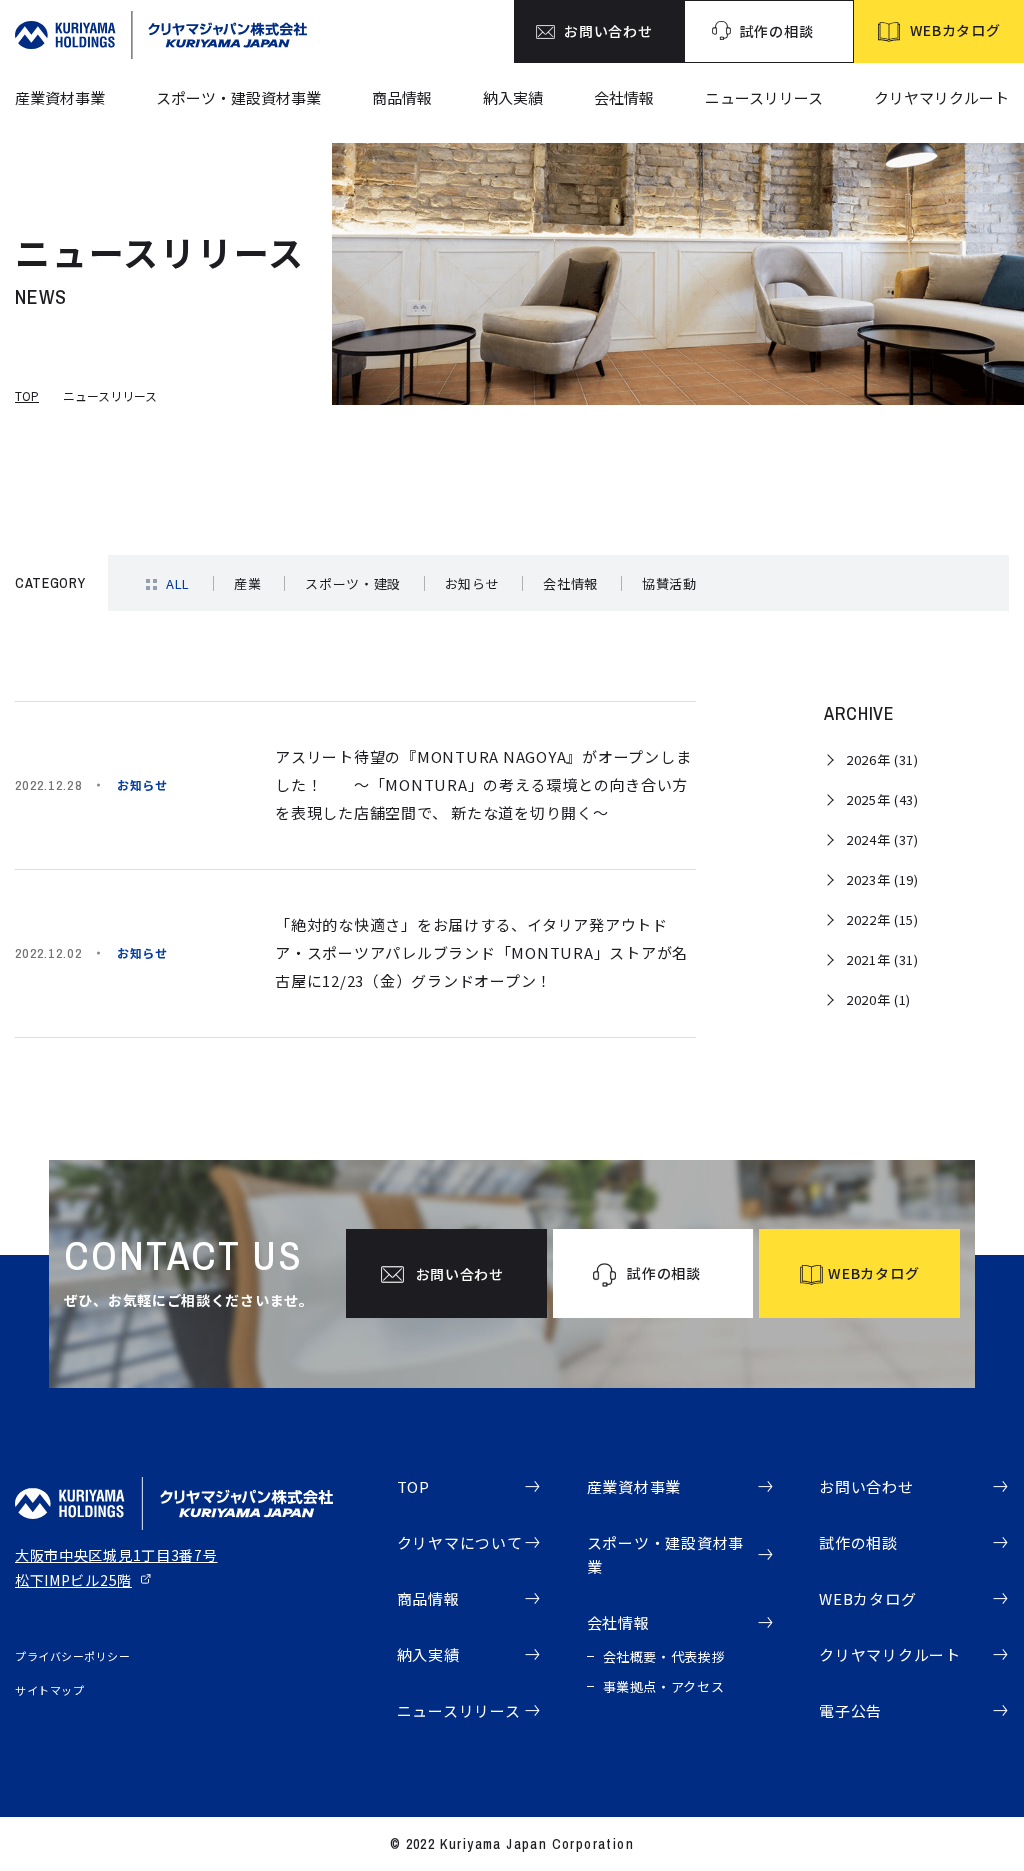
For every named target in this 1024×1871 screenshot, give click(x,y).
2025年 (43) (882, 799)
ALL (178, 583)
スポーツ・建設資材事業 (238, 97)
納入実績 (513, 97)
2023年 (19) (882, 879)
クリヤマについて (460, 1542)
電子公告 (850, 1710)
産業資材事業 (60, 97)
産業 (247, 583)
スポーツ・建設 (353, 583)
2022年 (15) (882, 919)
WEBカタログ (867, 1598)
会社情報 (624, 97)
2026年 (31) (882, 759)
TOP (27, 395)
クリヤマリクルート (941, 97)
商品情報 (402, 97)
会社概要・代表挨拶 (664, 1656)
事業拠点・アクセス (664, 1686)
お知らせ (472, 583)
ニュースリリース (764, 97)
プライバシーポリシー (73, 1656)
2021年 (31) (882, 959)
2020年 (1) (878, 999)
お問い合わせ (866, 1486)
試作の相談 (858, 1542)
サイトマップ (49, 1690)
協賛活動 (669, 583)
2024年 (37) (882, 839)
